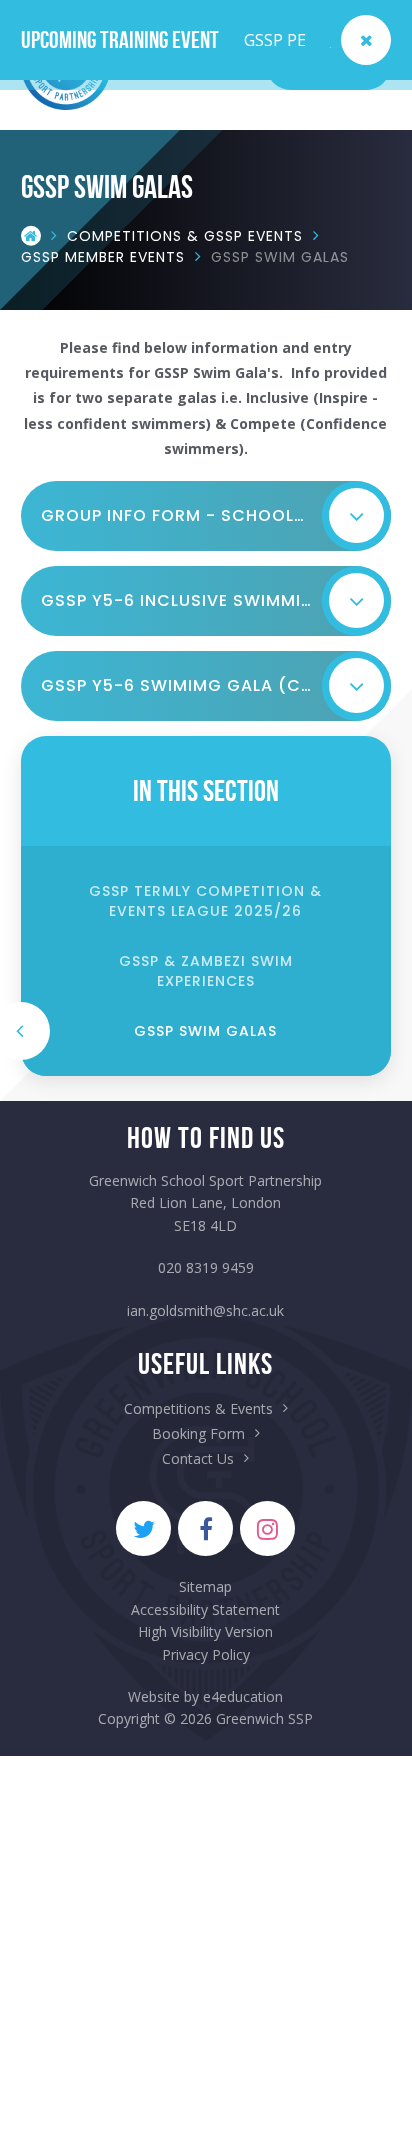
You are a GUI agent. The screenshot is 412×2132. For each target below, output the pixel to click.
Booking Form (198, 1433)
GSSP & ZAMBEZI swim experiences (206, 971)
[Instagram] (267, 1528)
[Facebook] (205, 1528)
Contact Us (198, 1458)
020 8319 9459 (206, 1267)
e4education (243, 1696)
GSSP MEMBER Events (103, 256)
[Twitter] (143, 1528)
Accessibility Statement (205, 1609)
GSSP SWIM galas (280, 256)
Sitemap (205, 1586)
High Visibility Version (205, 1631)
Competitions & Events (198, 1408)
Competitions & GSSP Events (185, 235)
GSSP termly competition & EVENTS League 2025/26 (205, 901)
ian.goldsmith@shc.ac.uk (205, 1310)
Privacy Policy (206, 1654)
